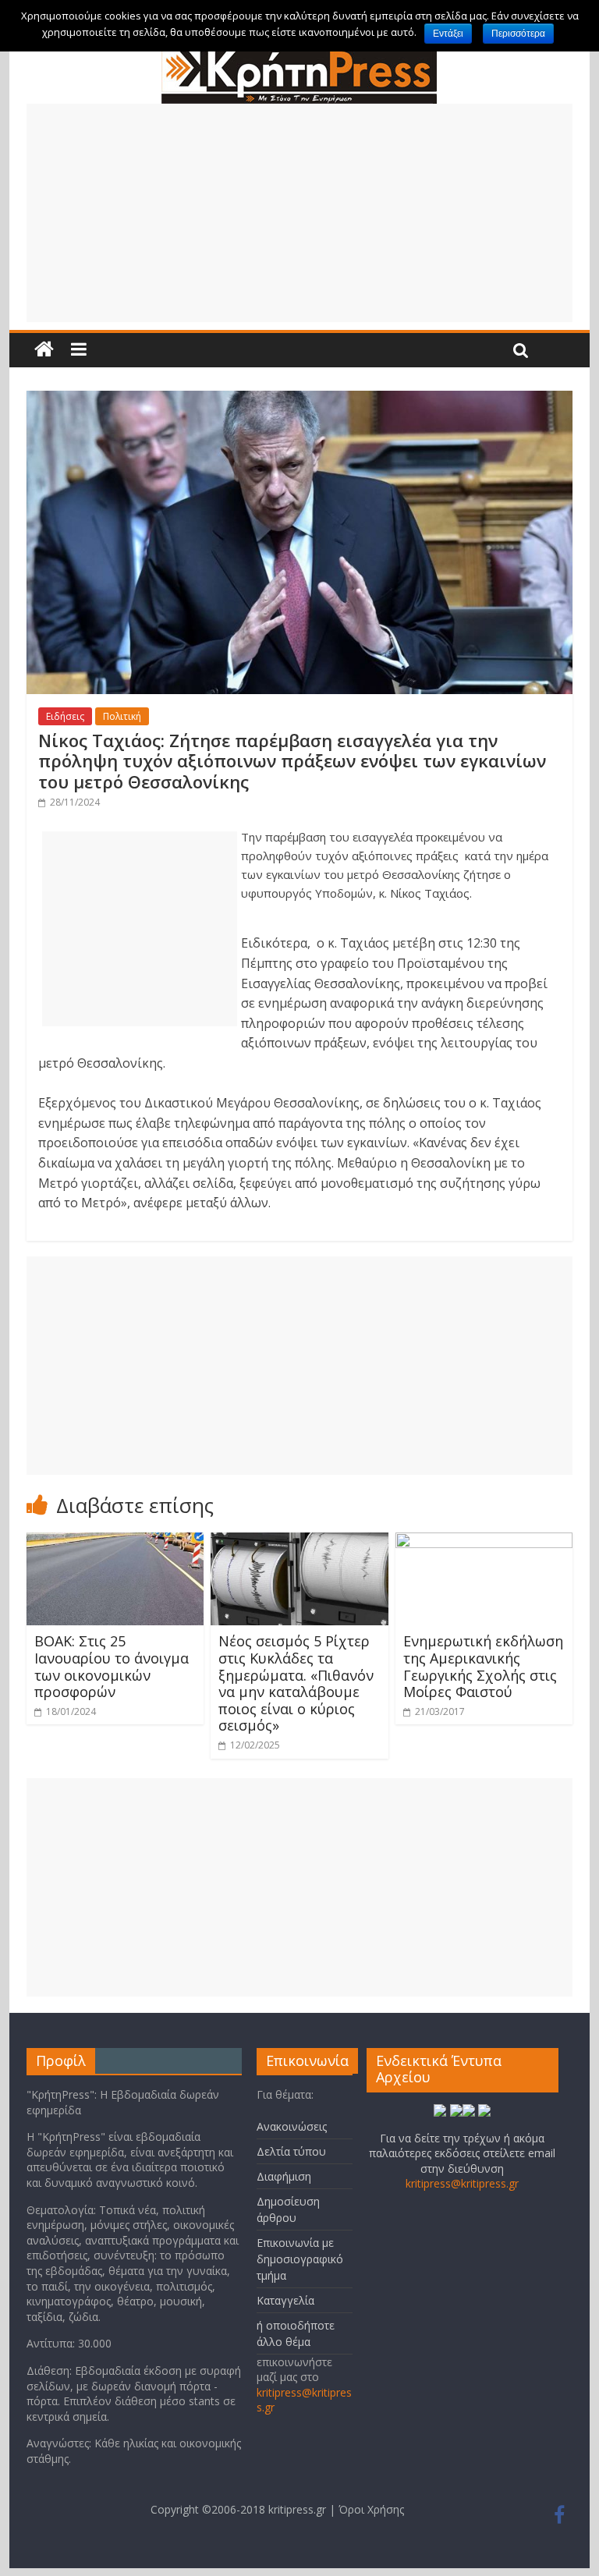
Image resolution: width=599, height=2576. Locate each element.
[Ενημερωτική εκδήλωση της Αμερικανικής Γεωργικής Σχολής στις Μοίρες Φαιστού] (484, 1542)
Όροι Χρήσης (371, 2509)
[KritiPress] (299, 54)
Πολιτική (122, 716)
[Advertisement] (299, 213)
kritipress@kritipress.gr (462, 2183)
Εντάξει (448, 34)
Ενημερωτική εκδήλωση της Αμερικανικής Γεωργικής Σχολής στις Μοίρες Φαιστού (483, 1666)
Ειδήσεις (65, 716)
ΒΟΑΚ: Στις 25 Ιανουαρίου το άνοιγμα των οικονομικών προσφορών (112, 1666)
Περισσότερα (518, 34)
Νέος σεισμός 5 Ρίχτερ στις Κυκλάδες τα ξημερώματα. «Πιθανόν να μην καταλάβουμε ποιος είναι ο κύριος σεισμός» (296, 1683)
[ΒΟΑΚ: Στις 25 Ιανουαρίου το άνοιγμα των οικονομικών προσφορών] (115, 1542)
